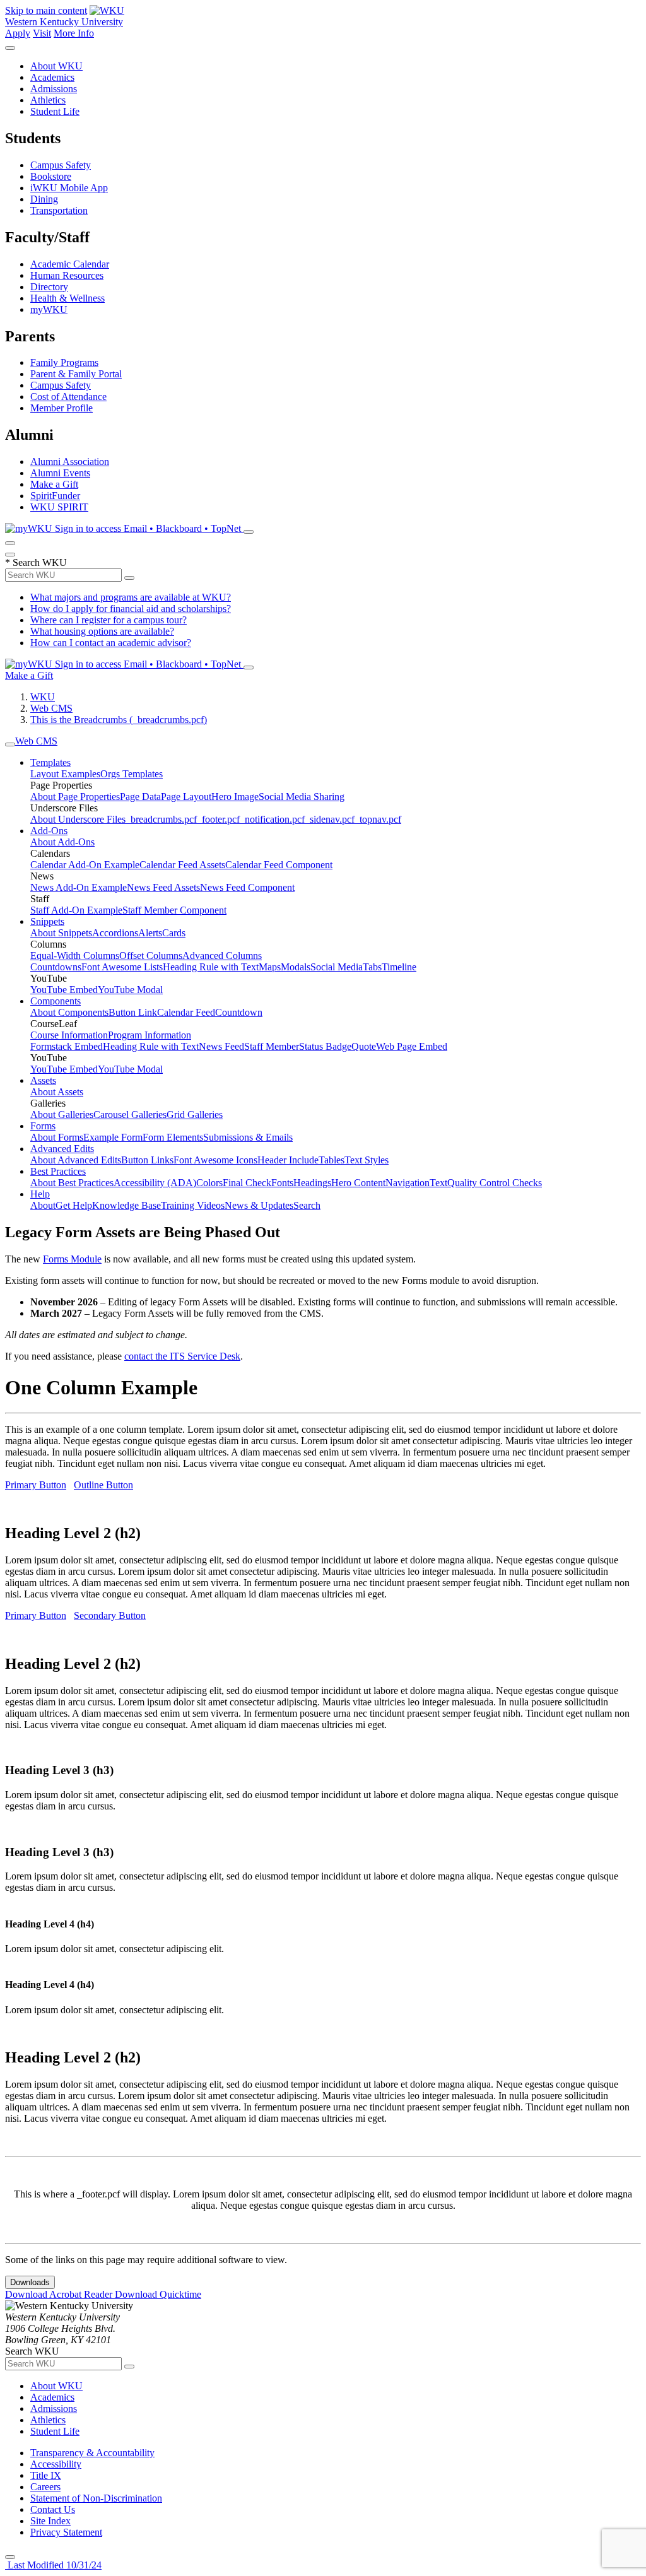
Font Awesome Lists (122, 967)
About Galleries (62, 1115)
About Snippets (61, 933)
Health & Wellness (68, 298)
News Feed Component (247, 887)
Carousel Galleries (130, 1115)
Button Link (133, 1012)
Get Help (74, 1205)
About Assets (57, 1092)
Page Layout (186, 797)
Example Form (113, 1137)
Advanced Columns (222, 956)
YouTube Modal (130, 990)
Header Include (288, 1160)
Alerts (150, 933)
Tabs (372, 967)
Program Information (150, 1035)
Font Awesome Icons (215, 1160)
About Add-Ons (62, 842)
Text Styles (367, 1160)
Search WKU (36, 562)
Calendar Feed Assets (182, 865)
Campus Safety (61, 165)
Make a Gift (54, 484)
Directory (49, 287)
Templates (50, 762)
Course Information (69, 1035)
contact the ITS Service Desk (182, 1356)
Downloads (30, 2282)
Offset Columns (151, 956)
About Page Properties (75, 797)
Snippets (47, 921)
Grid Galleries (195, 1115)
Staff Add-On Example (76, 910)
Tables (332, 1160)
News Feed (221, 1046)
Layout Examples (65, 774)
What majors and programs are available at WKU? (131, 597)
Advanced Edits (62, 1149)
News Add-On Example (79, 887)
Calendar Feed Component (279, 865)
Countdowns (56, 967)
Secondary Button (110, 1615)
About (43, 1205)
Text (438, 1183)
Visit (42, 33)
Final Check (247, 1183)
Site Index (50, 2521)
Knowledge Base (126, 1205)
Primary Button (36, 1485)
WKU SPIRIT (59, 507)
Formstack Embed (67, 1046)
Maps (270, 967)
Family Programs (64, 362)
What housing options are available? (102, 631)
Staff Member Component (174, 910)
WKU (43, 697)
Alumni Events (60, 473)
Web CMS (51, 708)
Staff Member (272, 1046)
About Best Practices (72, 1183)
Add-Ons (49, 831)
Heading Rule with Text (211, 967)
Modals (296, 967)
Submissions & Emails (248, 1137)
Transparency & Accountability (92, 2453)
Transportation (59, 210)
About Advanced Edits (76, 1160)
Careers (45, 2487)
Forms (43, 1126)
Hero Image (235, 797)
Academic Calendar (70, 264)
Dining (44, 199)
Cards (174, 933)
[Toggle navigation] (10, 744)
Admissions (54, 89)
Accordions (115, 933)
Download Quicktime (158, 2294)
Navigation (408, 1183)
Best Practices (58, 1171)
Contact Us (53, 2509)
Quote (364, 1046)
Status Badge (325, 1046)
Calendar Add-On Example (85, 865)
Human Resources (67, 275)
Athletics (48, 100)
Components (56, 1001)
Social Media (337, 967)
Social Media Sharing (302, 797)
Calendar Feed (186, 1012)
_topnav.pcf (378, 819)
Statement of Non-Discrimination (96, 2498)
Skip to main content (46, 10)
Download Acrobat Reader (60, 2294)
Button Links (147, 1160)
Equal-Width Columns (75, 956)
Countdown (239, 1012)
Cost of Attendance (68, 397)
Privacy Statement (66, 2532)
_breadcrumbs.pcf (161, 819)
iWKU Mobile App (69, 188)
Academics (52, 77)
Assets (43, 1080)
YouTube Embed (64, 990)
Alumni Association (70, 462)
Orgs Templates (132, 774)
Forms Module (72, 1259)
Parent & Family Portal (76, 374)
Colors (209, 1183)
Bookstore (51, 176)
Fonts (282, 1183)
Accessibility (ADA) (155, 1183)
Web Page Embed (412, 1046)
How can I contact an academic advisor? (111, 643)
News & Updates (259, 1205)
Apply (18, 33)
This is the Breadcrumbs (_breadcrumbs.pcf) (119, 720)
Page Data (140, 797)
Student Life (55, 111)
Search (307, 1205)
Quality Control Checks (495, 1183)
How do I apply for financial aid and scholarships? (131, 609)
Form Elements (173, 1137)
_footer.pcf (218, 819)
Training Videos (193, 1205)
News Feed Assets (163, 887)
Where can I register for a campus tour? (109, 620)
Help (40, 1194)
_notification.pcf (272, 819)
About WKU (56, 66)
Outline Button (103, 1485)
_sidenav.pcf (330, 819)
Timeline (399, 967)
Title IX (46, 2475)
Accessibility (56, 2464)
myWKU (49, 309)
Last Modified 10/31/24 (53, 2565)
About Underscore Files (78, 819)
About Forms (57, 1137)
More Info (74, 33)
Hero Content (358, 1183)
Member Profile (62, 408)
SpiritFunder (55, 496)
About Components (69, 1012)
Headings (312, 1183)
